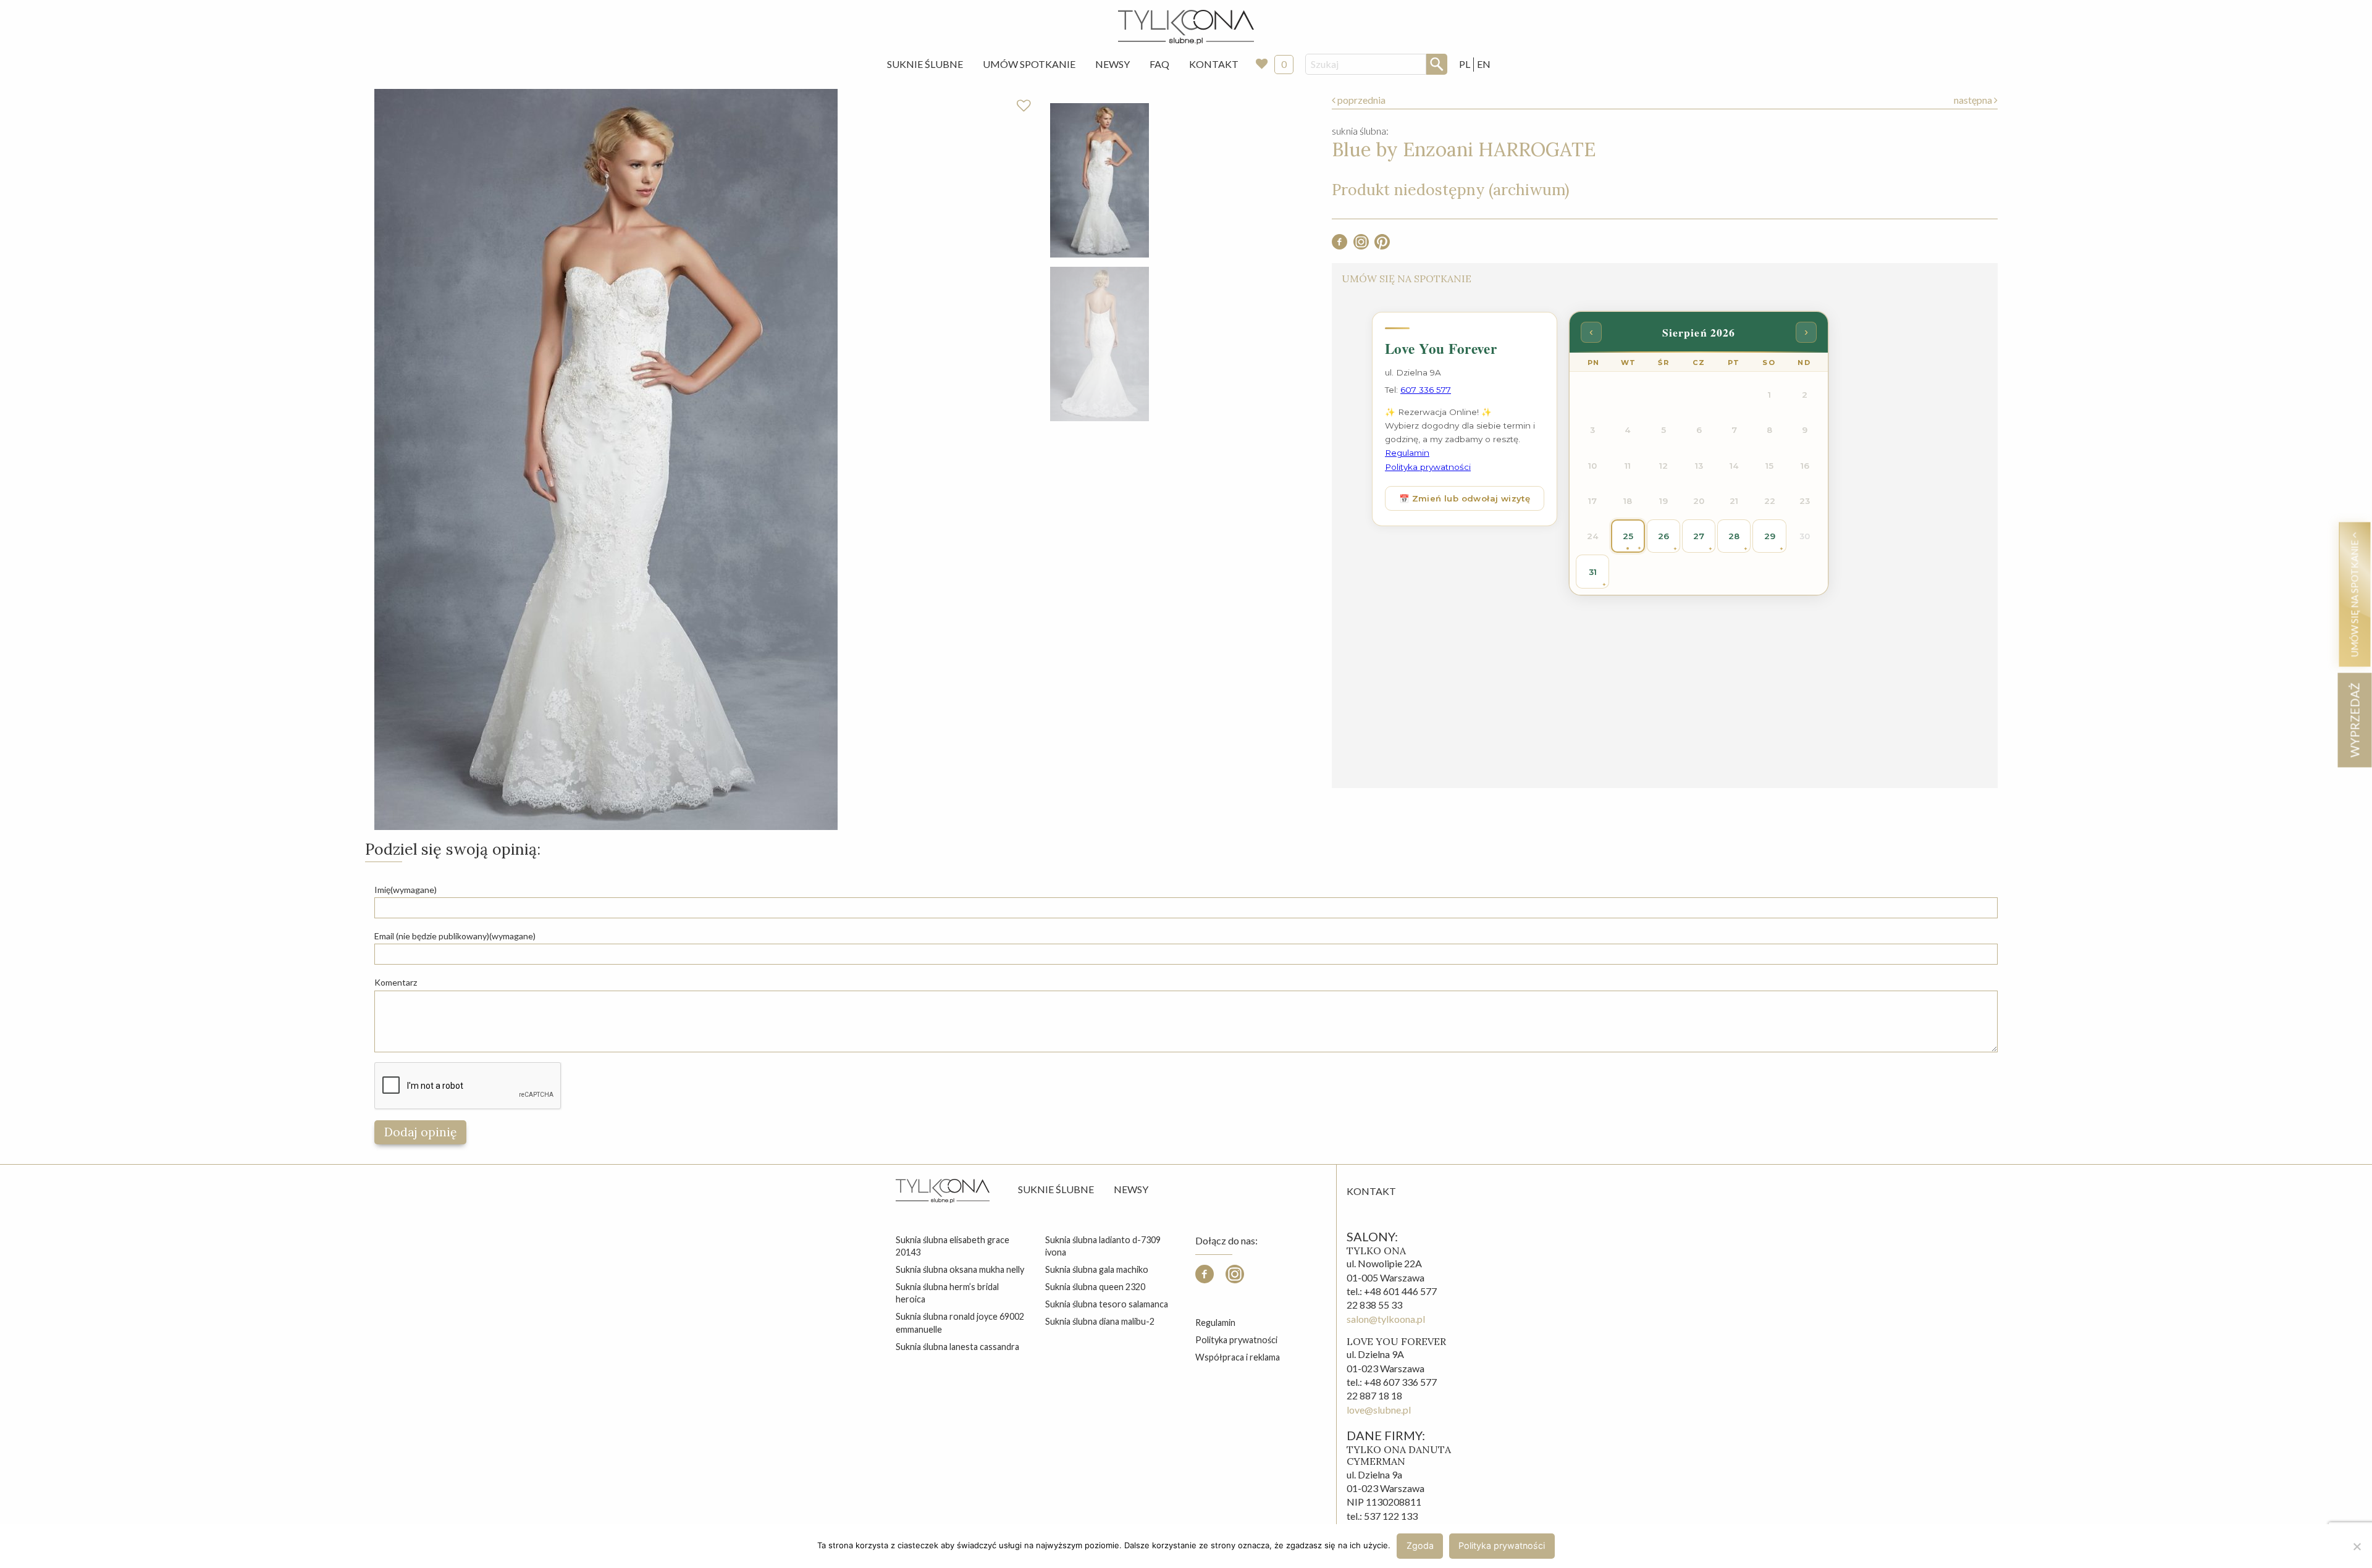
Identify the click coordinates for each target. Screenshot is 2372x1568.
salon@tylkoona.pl (1386, 1319)
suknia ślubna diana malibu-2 (1100, 1321)
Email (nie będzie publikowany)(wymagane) (455, 936)
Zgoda (1420, 1545)
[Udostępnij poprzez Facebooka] (1340, 245)
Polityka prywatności (1236, 1340)
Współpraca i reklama (1238, 1357)
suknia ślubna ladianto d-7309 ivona (1103, 1246)
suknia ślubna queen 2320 (1095, 1287)
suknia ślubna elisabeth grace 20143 (953, 1246)
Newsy (1112, 64)
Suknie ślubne (1056, 1189)
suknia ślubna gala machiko (1097, 1269)
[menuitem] (925, 64)
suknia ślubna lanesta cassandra (957, 1347)
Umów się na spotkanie (2354, 597)
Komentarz (396, 982)
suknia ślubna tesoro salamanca (1107, 1304)
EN (1484, 64)
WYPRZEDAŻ (2354, 720)
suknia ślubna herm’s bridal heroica (947, 1293)
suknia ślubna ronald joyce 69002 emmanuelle (960, 1323)
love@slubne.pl (1379, 1410)
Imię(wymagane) (406, 890)
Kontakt (1214, 64)
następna (1974, 100)
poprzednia (1361, 100)
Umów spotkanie (1029, 64)
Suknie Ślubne (925, 64)
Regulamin (1215, 1323)
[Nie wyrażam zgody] (2357, 1546)
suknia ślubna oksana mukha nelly (960, 1269)
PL (1465, 64)
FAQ (1159, 64)
